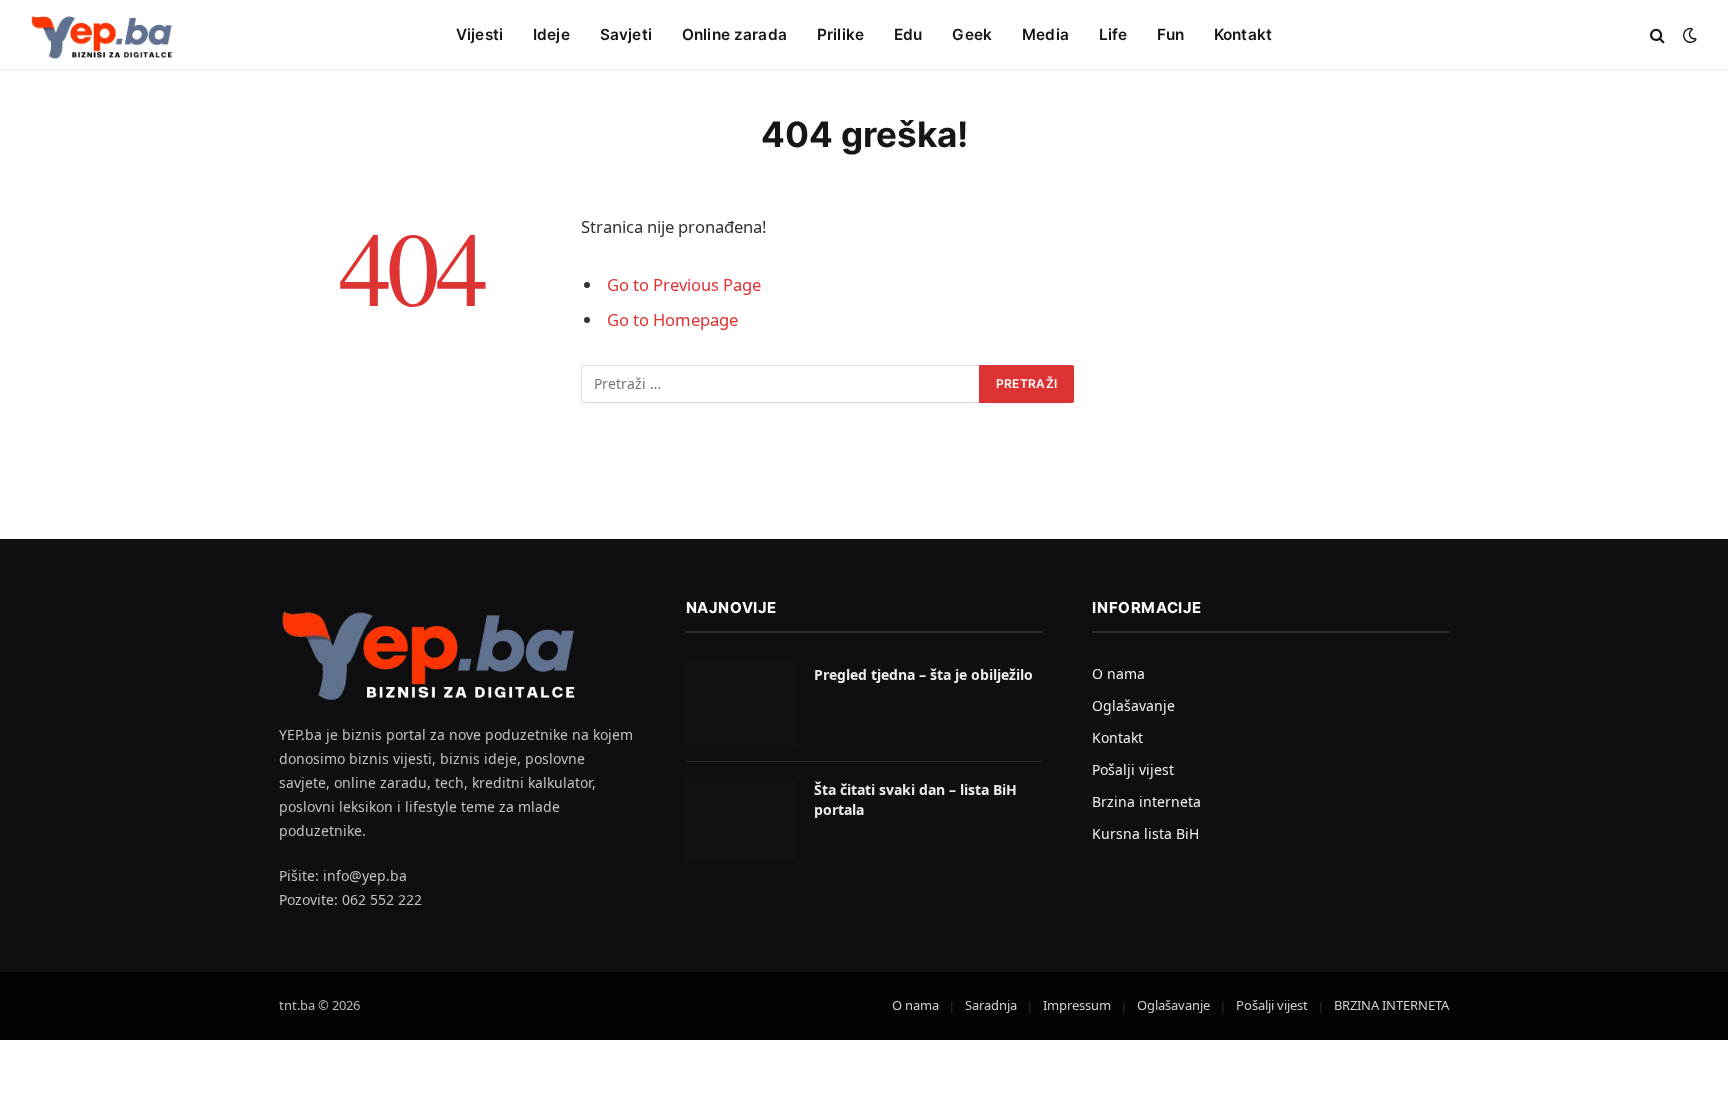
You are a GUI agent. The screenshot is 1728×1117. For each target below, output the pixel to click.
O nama (1118, 673)
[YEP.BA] (102, 35)
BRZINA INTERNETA (1391, 1005)
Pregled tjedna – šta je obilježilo (923, 674)
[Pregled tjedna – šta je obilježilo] (741, 704)
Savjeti (626, 34)
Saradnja (991, 1005)
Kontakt (1243, 34)
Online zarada (734, 34)
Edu (908, 34)
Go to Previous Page (684, 284)
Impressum (1077, 1005)
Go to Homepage (672, 319)
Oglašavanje (1133, 705)
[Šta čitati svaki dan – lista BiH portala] (741, 819)
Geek (972, 34)
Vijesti (479, 34)
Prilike (840, 34)
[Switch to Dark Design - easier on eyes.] (1688, 35)
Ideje (551, 34)
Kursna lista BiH (1145, 833)
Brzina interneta (1146, 801)
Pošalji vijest (1133, 769)
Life (1113, 34)
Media (1045, 34)
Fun (1170, 34)
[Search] (1657, 35)
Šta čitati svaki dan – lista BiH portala (915, 799)
